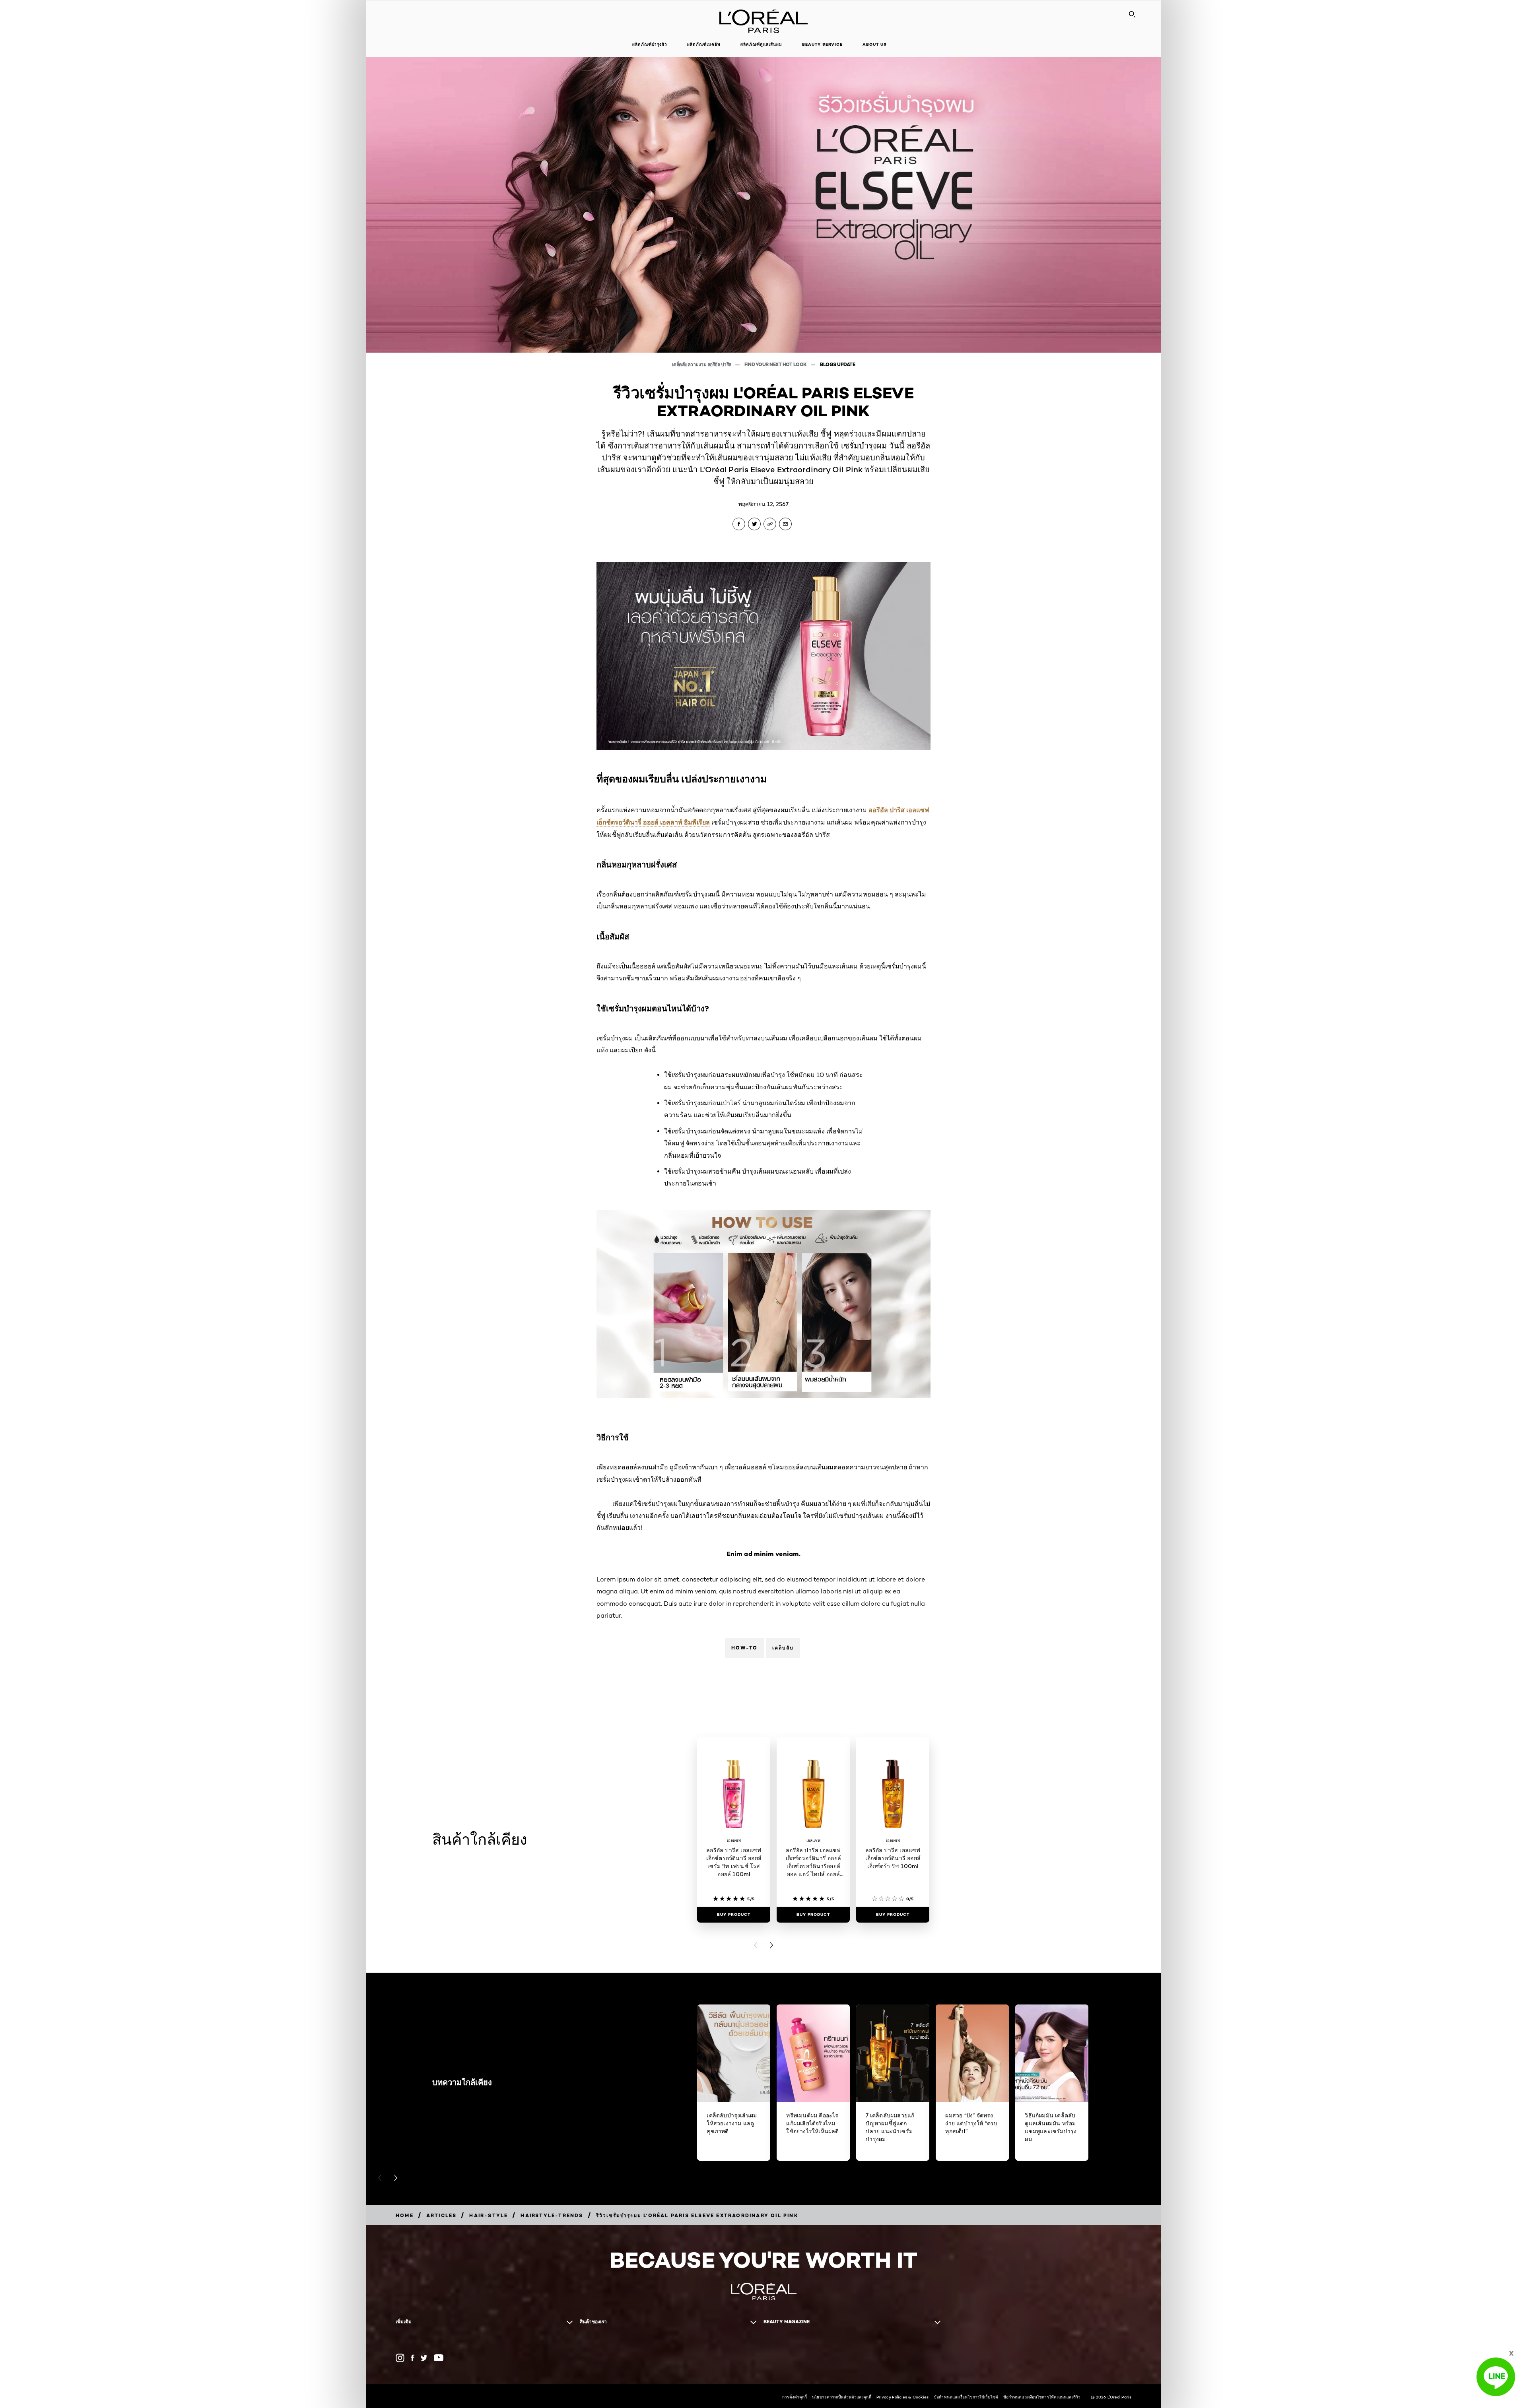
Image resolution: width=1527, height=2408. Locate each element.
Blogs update (837, 364)
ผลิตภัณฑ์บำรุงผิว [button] (650, 44)
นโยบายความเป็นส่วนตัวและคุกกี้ (841, 2397)
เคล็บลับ (783, 1648)
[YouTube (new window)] (439, 2358)
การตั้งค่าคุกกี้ (795, 2397)
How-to (744, 1648)
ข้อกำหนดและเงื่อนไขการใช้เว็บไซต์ (966, 2397)
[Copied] (770, 524)
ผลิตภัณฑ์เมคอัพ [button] (704, 44)
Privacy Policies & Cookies (903, 2397)
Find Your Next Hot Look (776, 364)
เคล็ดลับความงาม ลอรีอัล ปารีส (702, 364)
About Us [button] (875, 44)
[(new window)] (400, 2358)
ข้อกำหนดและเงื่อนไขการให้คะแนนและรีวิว (1042, 2397)
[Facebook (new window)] (413, 2358)
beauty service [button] (822, 44)
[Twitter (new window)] (424, 2358)
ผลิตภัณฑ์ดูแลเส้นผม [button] (761, 44)
